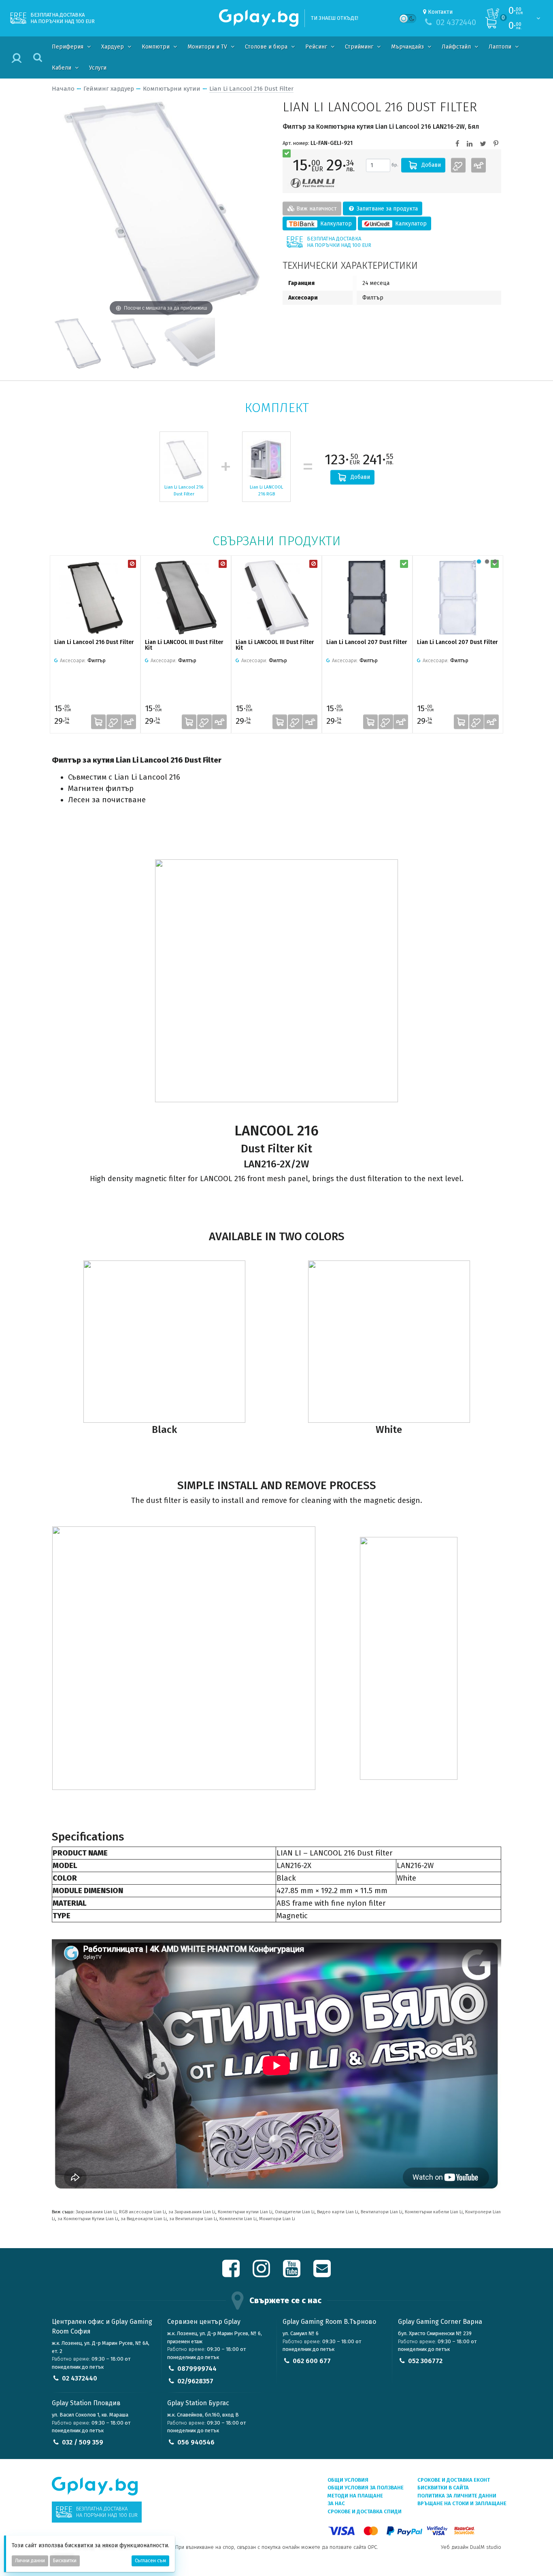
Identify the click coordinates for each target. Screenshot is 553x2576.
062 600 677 (312, 2361)
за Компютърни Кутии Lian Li (88, 2219)
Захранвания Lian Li (96, 2212)
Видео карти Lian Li (338, 2212)
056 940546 (196, 2442)
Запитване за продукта (386, 209)
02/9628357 (195, 2381)
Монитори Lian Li (277, 2219)
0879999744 (197, 2369)
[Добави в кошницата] (98, 722)
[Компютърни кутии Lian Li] (313, 183)
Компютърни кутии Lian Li (245, 2212)
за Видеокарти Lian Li (144, 2219)
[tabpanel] (95, 644)
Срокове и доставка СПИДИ (365, 2511)
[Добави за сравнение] (479, 165)
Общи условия (348, 2480)
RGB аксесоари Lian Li (143, 2212)
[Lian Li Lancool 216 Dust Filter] (78, 343)
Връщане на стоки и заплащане (462, 2503)
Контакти (440, 12)
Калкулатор (335, 224)
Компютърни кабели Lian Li (434, 2212)
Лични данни (30, 2561)
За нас (336, 2503)
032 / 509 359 (83, 2442)
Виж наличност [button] (316, 209)
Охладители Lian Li (295, 2212)
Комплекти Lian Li (238, 2219)
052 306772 (425, 2361)
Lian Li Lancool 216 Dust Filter (251, 89)
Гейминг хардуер (109, 89)
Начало (63, 89)
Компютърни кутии (172, 89)
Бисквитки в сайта (443, 2488)
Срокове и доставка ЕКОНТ (454, 2480)
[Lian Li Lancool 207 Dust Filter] (367, 597)
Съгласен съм (150, 2561)
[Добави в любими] (458, 165)
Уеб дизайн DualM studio (471, 2547)
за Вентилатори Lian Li (193, 2219)
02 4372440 (80, 2378)
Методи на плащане (355, 2496)
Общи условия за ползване (366, 2488)
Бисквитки (65, 2561)
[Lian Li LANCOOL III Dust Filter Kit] (186, 597)
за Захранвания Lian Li (192, 2212)
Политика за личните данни (457, 2496)
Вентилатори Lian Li (382, 2212)
